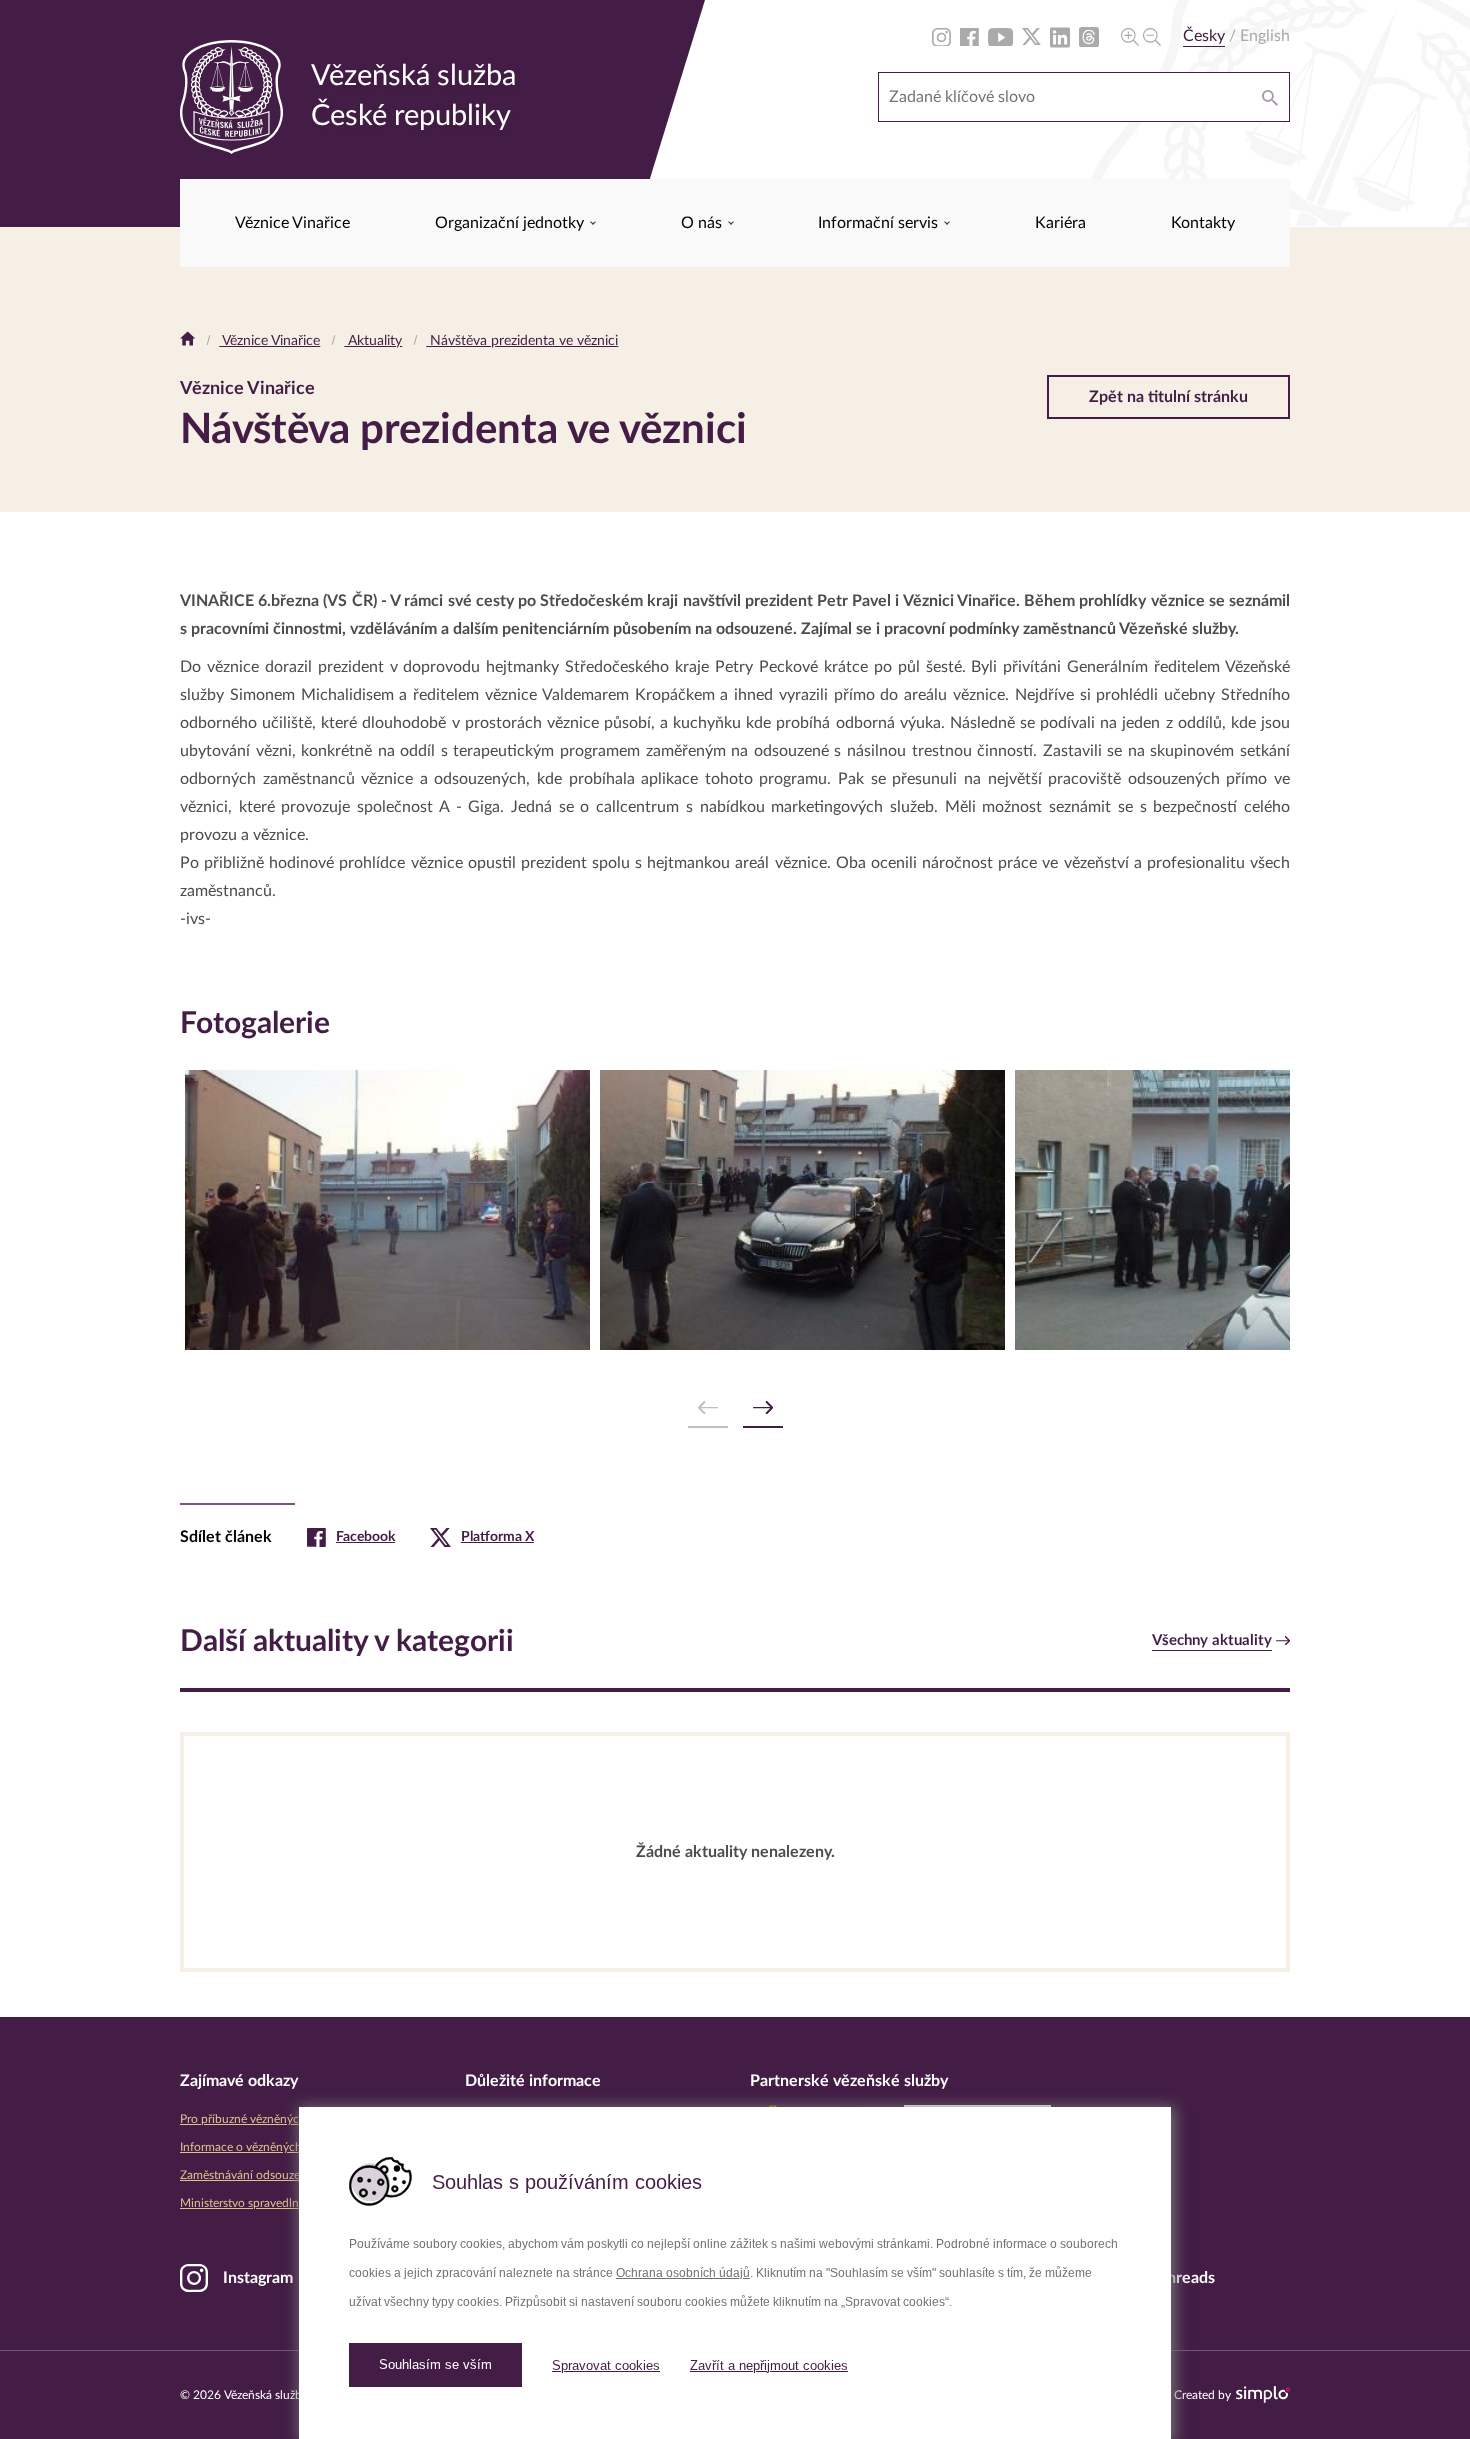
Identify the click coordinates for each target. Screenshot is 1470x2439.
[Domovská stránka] (187, 341)
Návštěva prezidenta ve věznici (522, 341)
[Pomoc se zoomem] (1141, 36)
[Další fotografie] (763, 1408)
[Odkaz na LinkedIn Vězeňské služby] (1060, 36)
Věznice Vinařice (292, 223)
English (1265, 36)
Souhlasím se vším (435, 2364)
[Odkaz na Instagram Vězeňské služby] (941, 36)
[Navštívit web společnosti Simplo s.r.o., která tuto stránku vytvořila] (1263, 2394)
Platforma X (497, 1537)
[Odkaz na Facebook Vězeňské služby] (969, 36)
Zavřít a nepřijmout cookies (769, 2365)
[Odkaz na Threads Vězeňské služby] (1089, 36)
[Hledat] (1270, 97)
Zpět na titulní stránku (1168, 397)
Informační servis (880, 223)
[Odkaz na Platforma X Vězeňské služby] (1031, 36)
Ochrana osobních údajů (683, 2273)
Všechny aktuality (1212, 1640)
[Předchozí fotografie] (708, 1408)
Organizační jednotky (511, 223)
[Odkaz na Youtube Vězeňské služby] (1000, 36)
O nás (703, 223)
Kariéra (1060, 223)
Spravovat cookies (606, 2365)
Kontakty (1203, 223)
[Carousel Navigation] (735, 1408)
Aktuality (373, 341)
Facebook (365, 1537)
